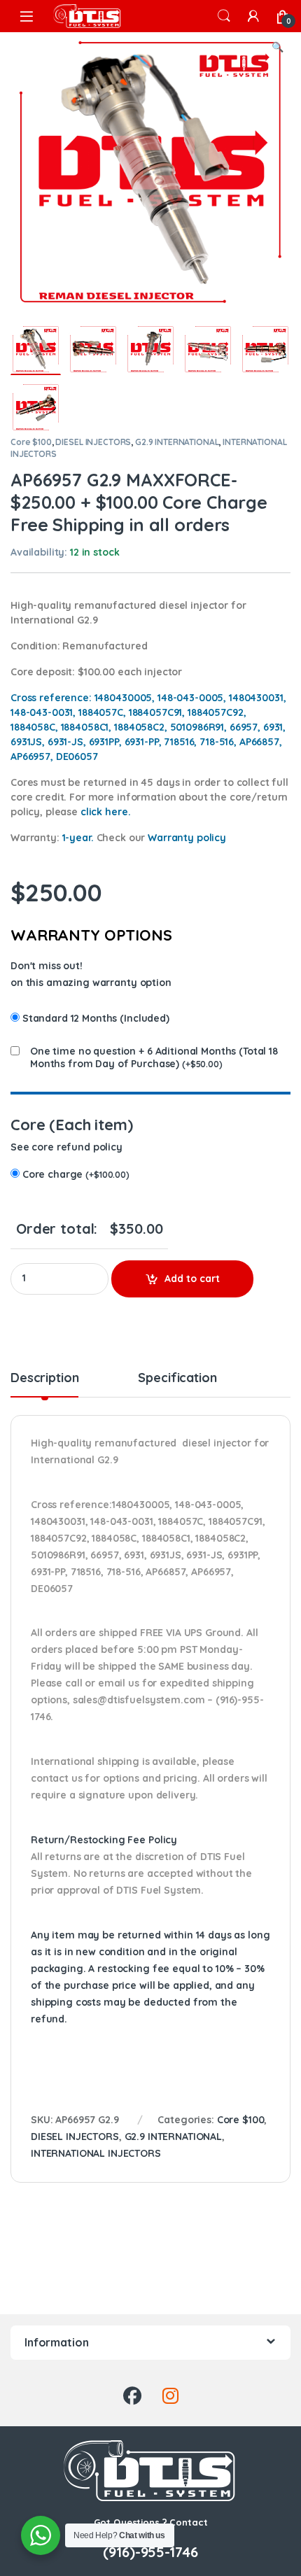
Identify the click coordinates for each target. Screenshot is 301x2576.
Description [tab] (44, 1379)
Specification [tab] (177, 1379)
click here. (105, 812)
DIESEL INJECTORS (93, 442)
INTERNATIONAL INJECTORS (96, 2153)
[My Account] (253, 16)
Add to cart (192, 1279)
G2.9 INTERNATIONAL (177, 442)
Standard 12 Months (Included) (96, 1018)
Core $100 (31, 442)
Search (224, 16)
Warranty (187, 838)
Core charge (76, 1174)
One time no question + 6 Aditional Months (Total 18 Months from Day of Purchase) (154, 1057)
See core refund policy (66, 1147)
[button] (278, 48)
